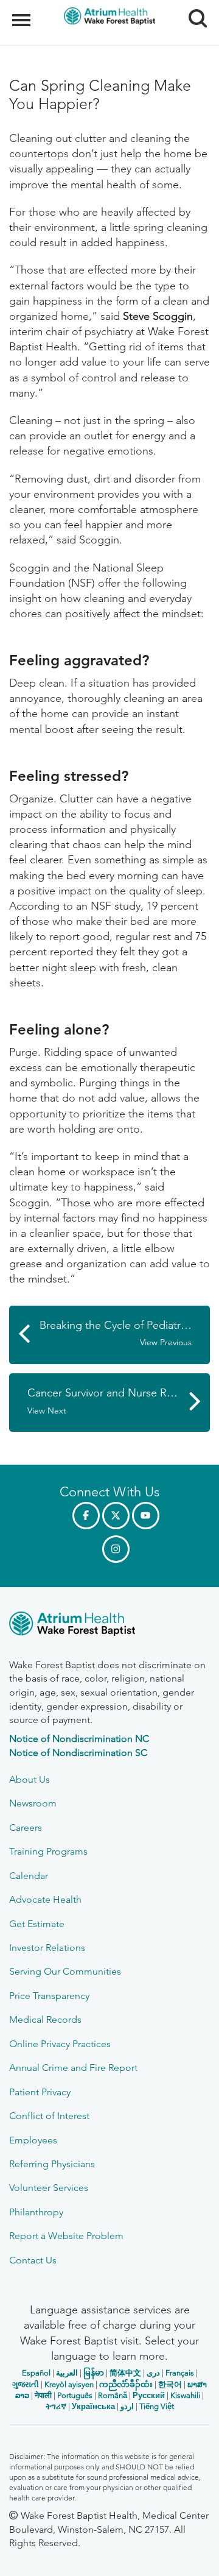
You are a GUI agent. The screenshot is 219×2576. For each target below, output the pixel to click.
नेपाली (43, 2395)
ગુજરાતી (26, 2384)
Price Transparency (49, 1996)
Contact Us (33, 2260)
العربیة (67, 2373)
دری (153, 2373)
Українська (93, 2406)
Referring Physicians (52, 2164)
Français (180, 2373)
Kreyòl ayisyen (69, 2384)
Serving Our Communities (65, 1971)
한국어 (170, 2384)
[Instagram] (116, 1549)
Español (36, 2373)
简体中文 (125, 2373)
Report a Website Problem (66, 2236)
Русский (149, 2395)
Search (193, 7)
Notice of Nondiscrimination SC (78, 1753)
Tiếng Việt (157, 2406)
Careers (26, 1828)
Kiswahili (185, 2395)
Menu (23, 13)
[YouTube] (146, 1516)
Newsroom (33, 1803)
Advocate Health (45, 1899)
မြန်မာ (94, 2373)
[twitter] (116, 1516)
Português (75, 2395)
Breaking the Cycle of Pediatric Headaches (125, 1333)
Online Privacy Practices (60, 2044)
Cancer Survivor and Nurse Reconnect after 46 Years (119, 1401)
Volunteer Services (49, 2188)
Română (113, 2395)
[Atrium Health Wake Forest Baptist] (109, 1626)
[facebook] (86, 1516)
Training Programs (48, 1851)
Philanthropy (36, 2212)
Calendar (29, 1876)
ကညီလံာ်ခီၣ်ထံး (126, 2384)
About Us (30, 1779)
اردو (127, 2406)
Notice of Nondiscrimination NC (79, 1739)
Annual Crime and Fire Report (73, 2068)
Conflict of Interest (49, 2116)
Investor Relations (47, 1948)
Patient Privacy (40, 2092)
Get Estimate (37, 1924)
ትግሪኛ (56, 2406)
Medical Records (45, 2019)
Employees (33, 2140)
